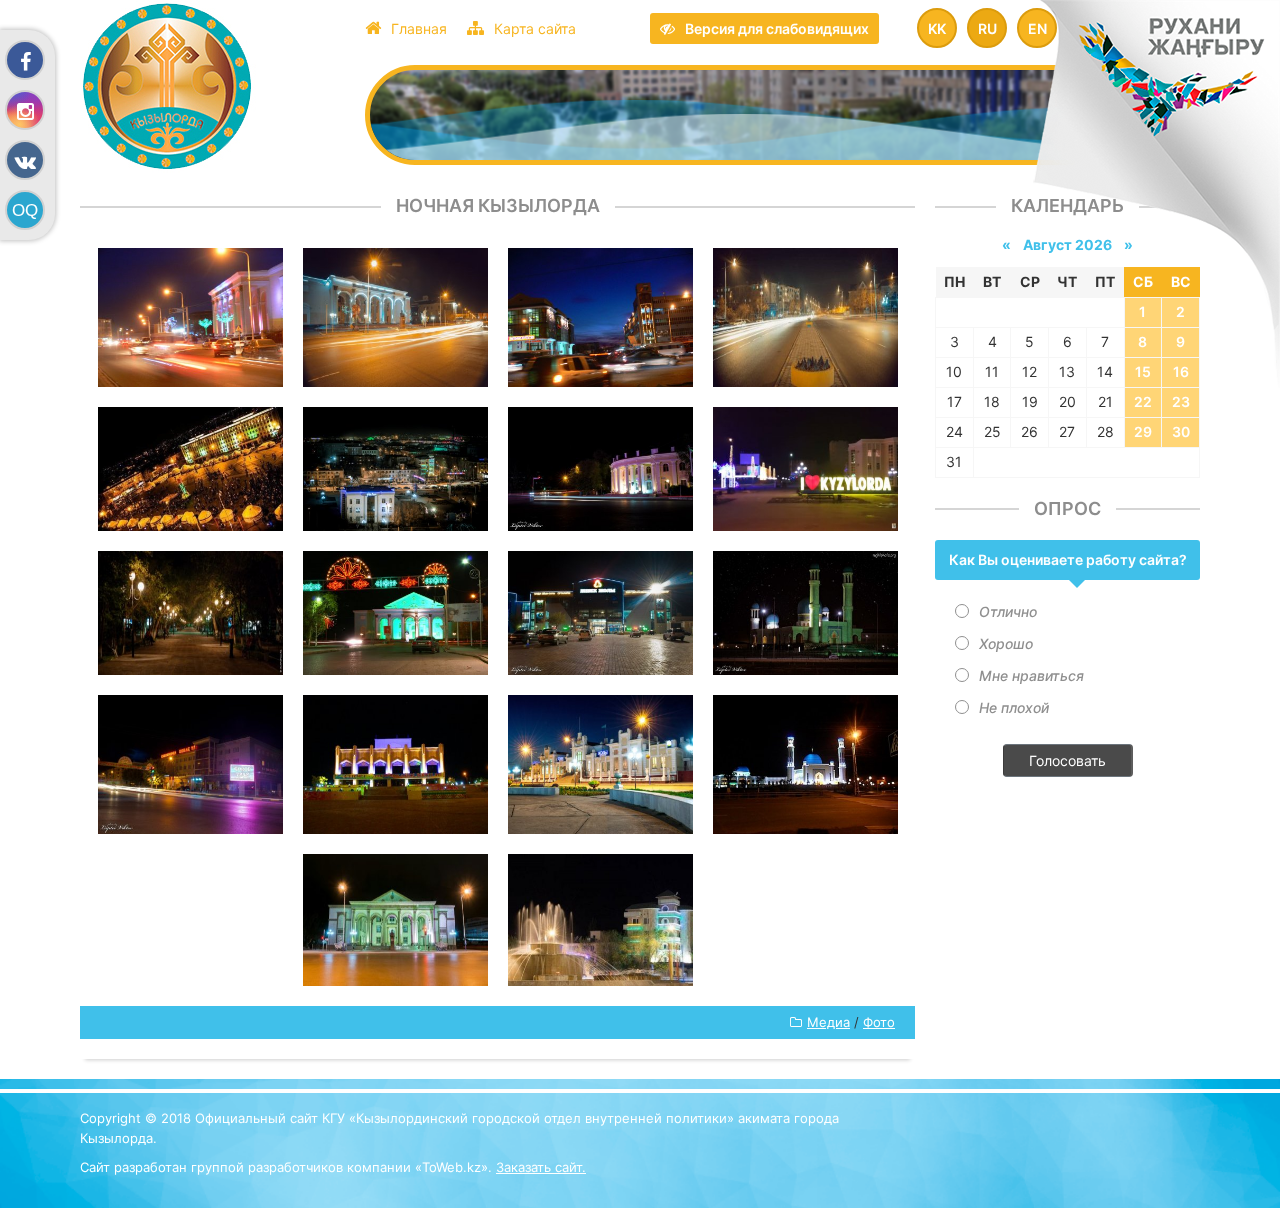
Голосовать (1067, 760)
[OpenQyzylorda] (25, 210)
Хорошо (1006, 643)
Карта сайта (535, 28)
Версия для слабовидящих (777, 28)
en (1037, 28)
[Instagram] (25, 110)
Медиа (828, 1022)
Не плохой (1014, 707)
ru (987, 28)
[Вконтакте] (25, 160)
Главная (419, 28)
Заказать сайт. (541, 1167)
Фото (879, 1022)
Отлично (1008, 611)
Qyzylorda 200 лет (212, 86)
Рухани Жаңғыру (1185, 92)
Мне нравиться (1031, 675)
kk (937, 28)
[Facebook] (25, 60)
